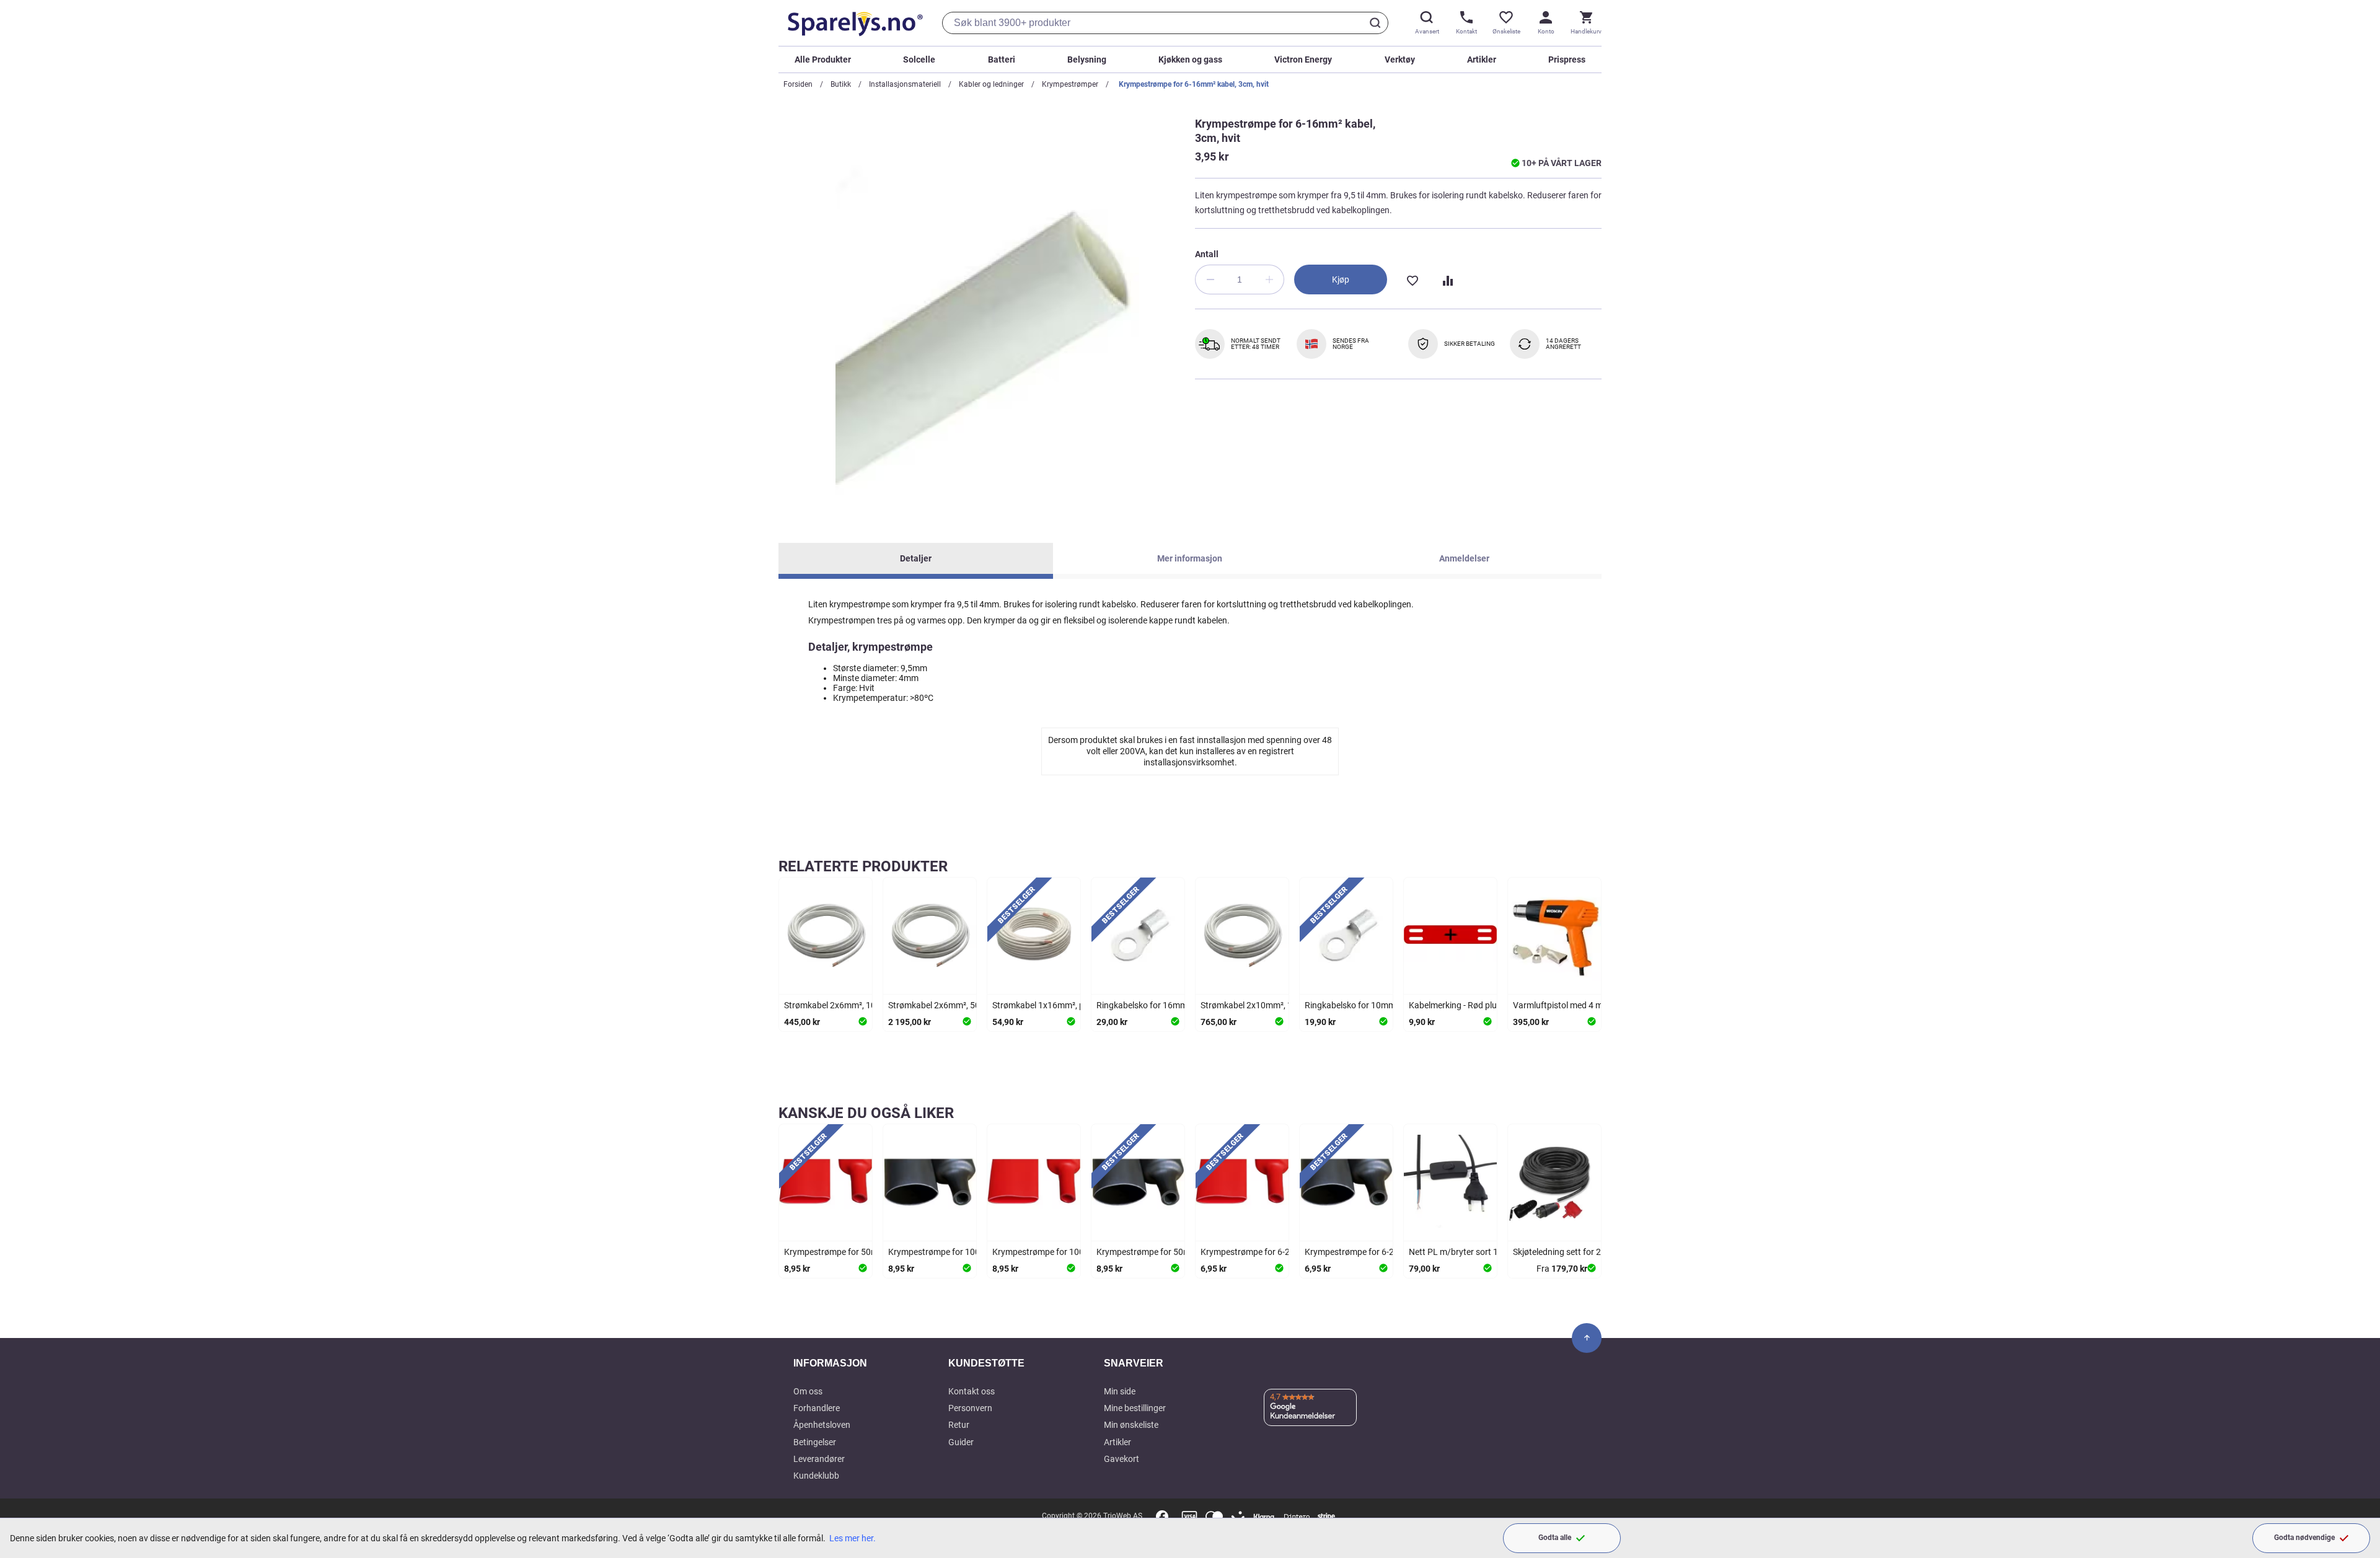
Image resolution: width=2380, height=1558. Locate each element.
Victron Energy (1303, 59)
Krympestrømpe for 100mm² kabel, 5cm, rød (1077, 1252)
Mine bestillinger (1135, 1408)
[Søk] (1377, 23)
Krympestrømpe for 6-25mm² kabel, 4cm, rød (1286, 1252)
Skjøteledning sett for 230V (1565, 1252)
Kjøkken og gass (1190, 59)
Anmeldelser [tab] (1464, 558)
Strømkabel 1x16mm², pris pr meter (1060, 1005)
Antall (1207, 254)
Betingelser (815, 1442)
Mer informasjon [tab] (1190, 558)
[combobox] (1165, 23)
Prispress (1567, 59)
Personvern (970, 1408)
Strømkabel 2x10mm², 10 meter (1261, 1005)
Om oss (808, 1391)
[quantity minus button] (1210, 279)
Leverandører (819, 1459)
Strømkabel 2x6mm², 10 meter (842, 1005)
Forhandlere (817, 1408)
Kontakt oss (972, 1391)
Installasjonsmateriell (905, 84)
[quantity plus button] (1269, 279)
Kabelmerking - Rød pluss (1457, 1005)
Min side (1120, 1391)
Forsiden (798, 84)
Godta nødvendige (2304, 1538)
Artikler (1482, 59)
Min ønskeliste (1131, 1425)
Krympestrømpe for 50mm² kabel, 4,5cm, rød (870, 1252)
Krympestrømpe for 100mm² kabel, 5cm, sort (974, 1252)
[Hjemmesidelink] (853, 23)
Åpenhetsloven (822, 1425)
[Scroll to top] (1587, 1338)
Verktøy (1400, 59)
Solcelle (919, 59)
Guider (961, 1442)
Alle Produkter (823, 59)
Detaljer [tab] (916, 558)
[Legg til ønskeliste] (1412, 279)
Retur (959, 1425)
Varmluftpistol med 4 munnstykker (1579, 1005)
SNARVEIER (1134, 1363)
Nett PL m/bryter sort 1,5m (1461, 1252)
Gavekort (1122, 1459)
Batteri (1002, 59)
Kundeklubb (816, 1476)
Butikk (841, 84)
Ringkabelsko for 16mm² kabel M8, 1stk (1172, 1005)
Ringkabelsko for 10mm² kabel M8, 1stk (1380, 1005)
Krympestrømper (1070, 84)
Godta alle (1555, 1538)
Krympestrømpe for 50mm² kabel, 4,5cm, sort (1183, 1252)
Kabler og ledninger (991, 84)
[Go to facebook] (1162, 1516)
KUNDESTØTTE (986, 1363)
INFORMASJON (830, 1363)
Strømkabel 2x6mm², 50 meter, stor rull (962, 1005)
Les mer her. (853, 1538)
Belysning (1087, 59)
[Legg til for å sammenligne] (1447, 279)
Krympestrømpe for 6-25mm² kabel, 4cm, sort (1392, 1252)
